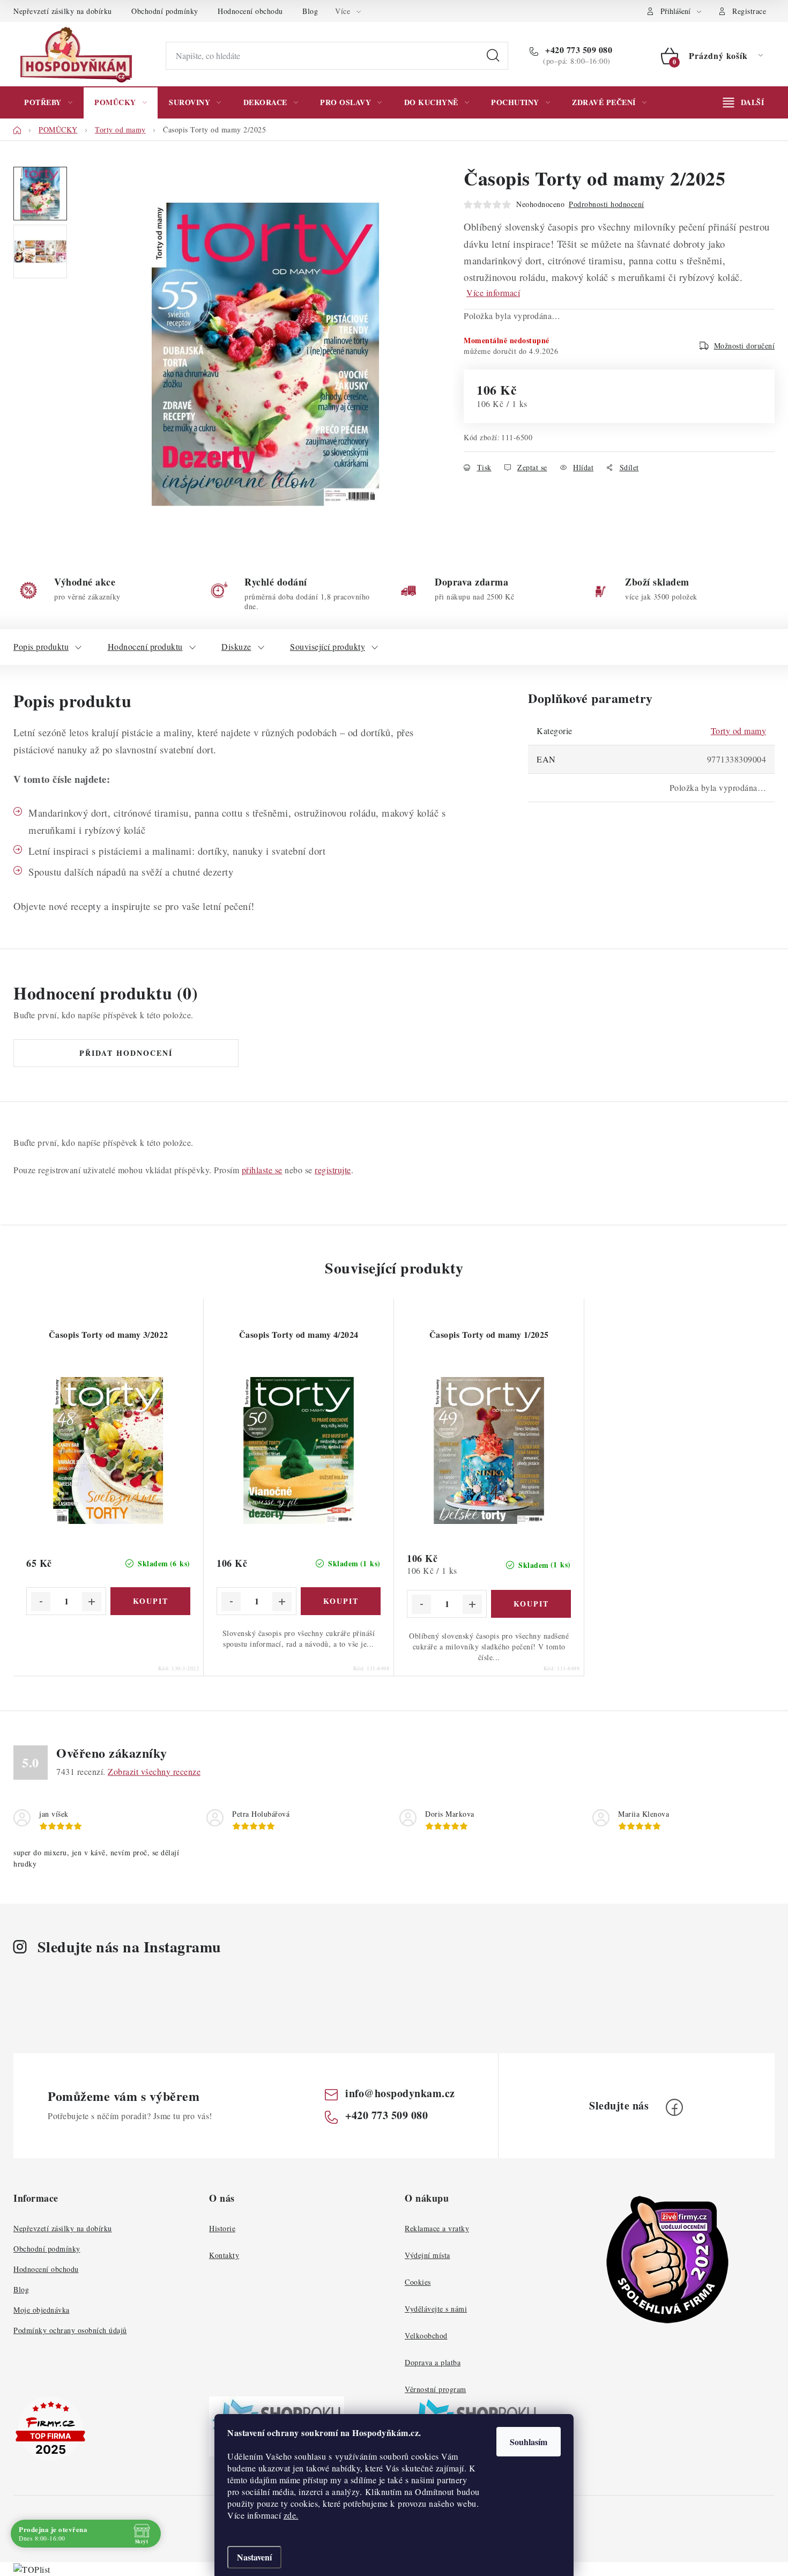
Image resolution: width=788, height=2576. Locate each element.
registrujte (333, 1170)
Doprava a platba (433, 2362)
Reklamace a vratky (437, 2228)
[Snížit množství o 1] (41, 1602)
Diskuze (236, 646)
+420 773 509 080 (578, 50)
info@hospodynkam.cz (400, 2093)
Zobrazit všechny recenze (154, 1771)
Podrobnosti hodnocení (607, 204)
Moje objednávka (42, 2310)
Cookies (418, 2282)
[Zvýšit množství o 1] (92, 1602)
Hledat (493, 56)
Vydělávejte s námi (436, 2309)
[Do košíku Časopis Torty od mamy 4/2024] (341, 1601)
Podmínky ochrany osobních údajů (70, 2330)
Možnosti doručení (745, 346)
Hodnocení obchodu (250, 11)
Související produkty (328, 646)
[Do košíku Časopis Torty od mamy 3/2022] (150, 1601)
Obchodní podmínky (165, 11)
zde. (291, 2515)
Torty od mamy (739, 731)
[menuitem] (48, 102)
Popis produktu (41, 646)
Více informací (493, 293)
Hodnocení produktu (145, 646)
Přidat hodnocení (126, 1053)
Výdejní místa (428, 2255)
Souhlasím (529, 2442)
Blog (310, 11)
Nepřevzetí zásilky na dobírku (63, 11)
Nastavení (254, 2557)
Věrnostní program (436, 2389)
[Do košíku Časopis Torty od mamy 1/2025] (531, 1604)
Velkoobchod (426, 2336)
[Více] (744, 102)
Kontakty (224, 2255)
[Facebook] (674, 2107)
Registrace (749, 11)
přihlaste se (262, 1170)
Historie (222, 2228)
